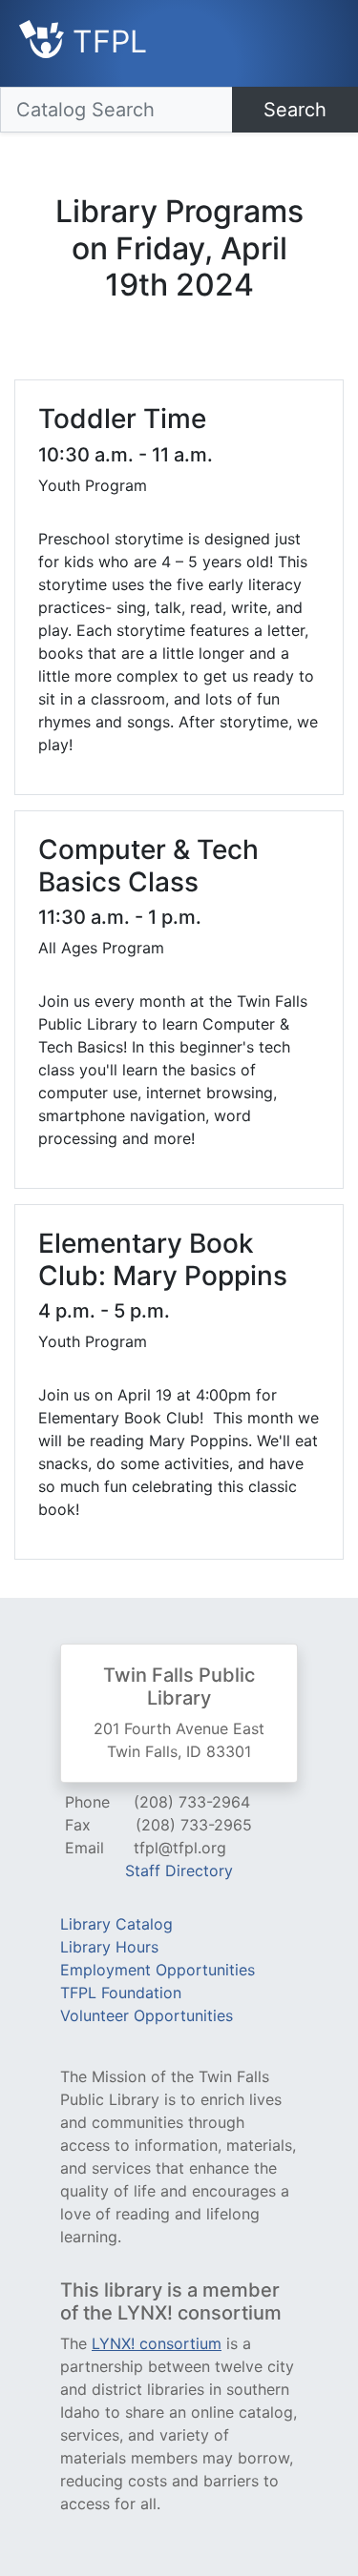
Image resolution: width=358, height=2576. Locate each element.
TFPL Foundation (121, 1993)
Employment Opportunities (158, 1970)
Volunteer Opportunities (147, 2015)
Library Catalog (116, 1924)
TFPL (105, 41)
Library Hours (109, 1947)
